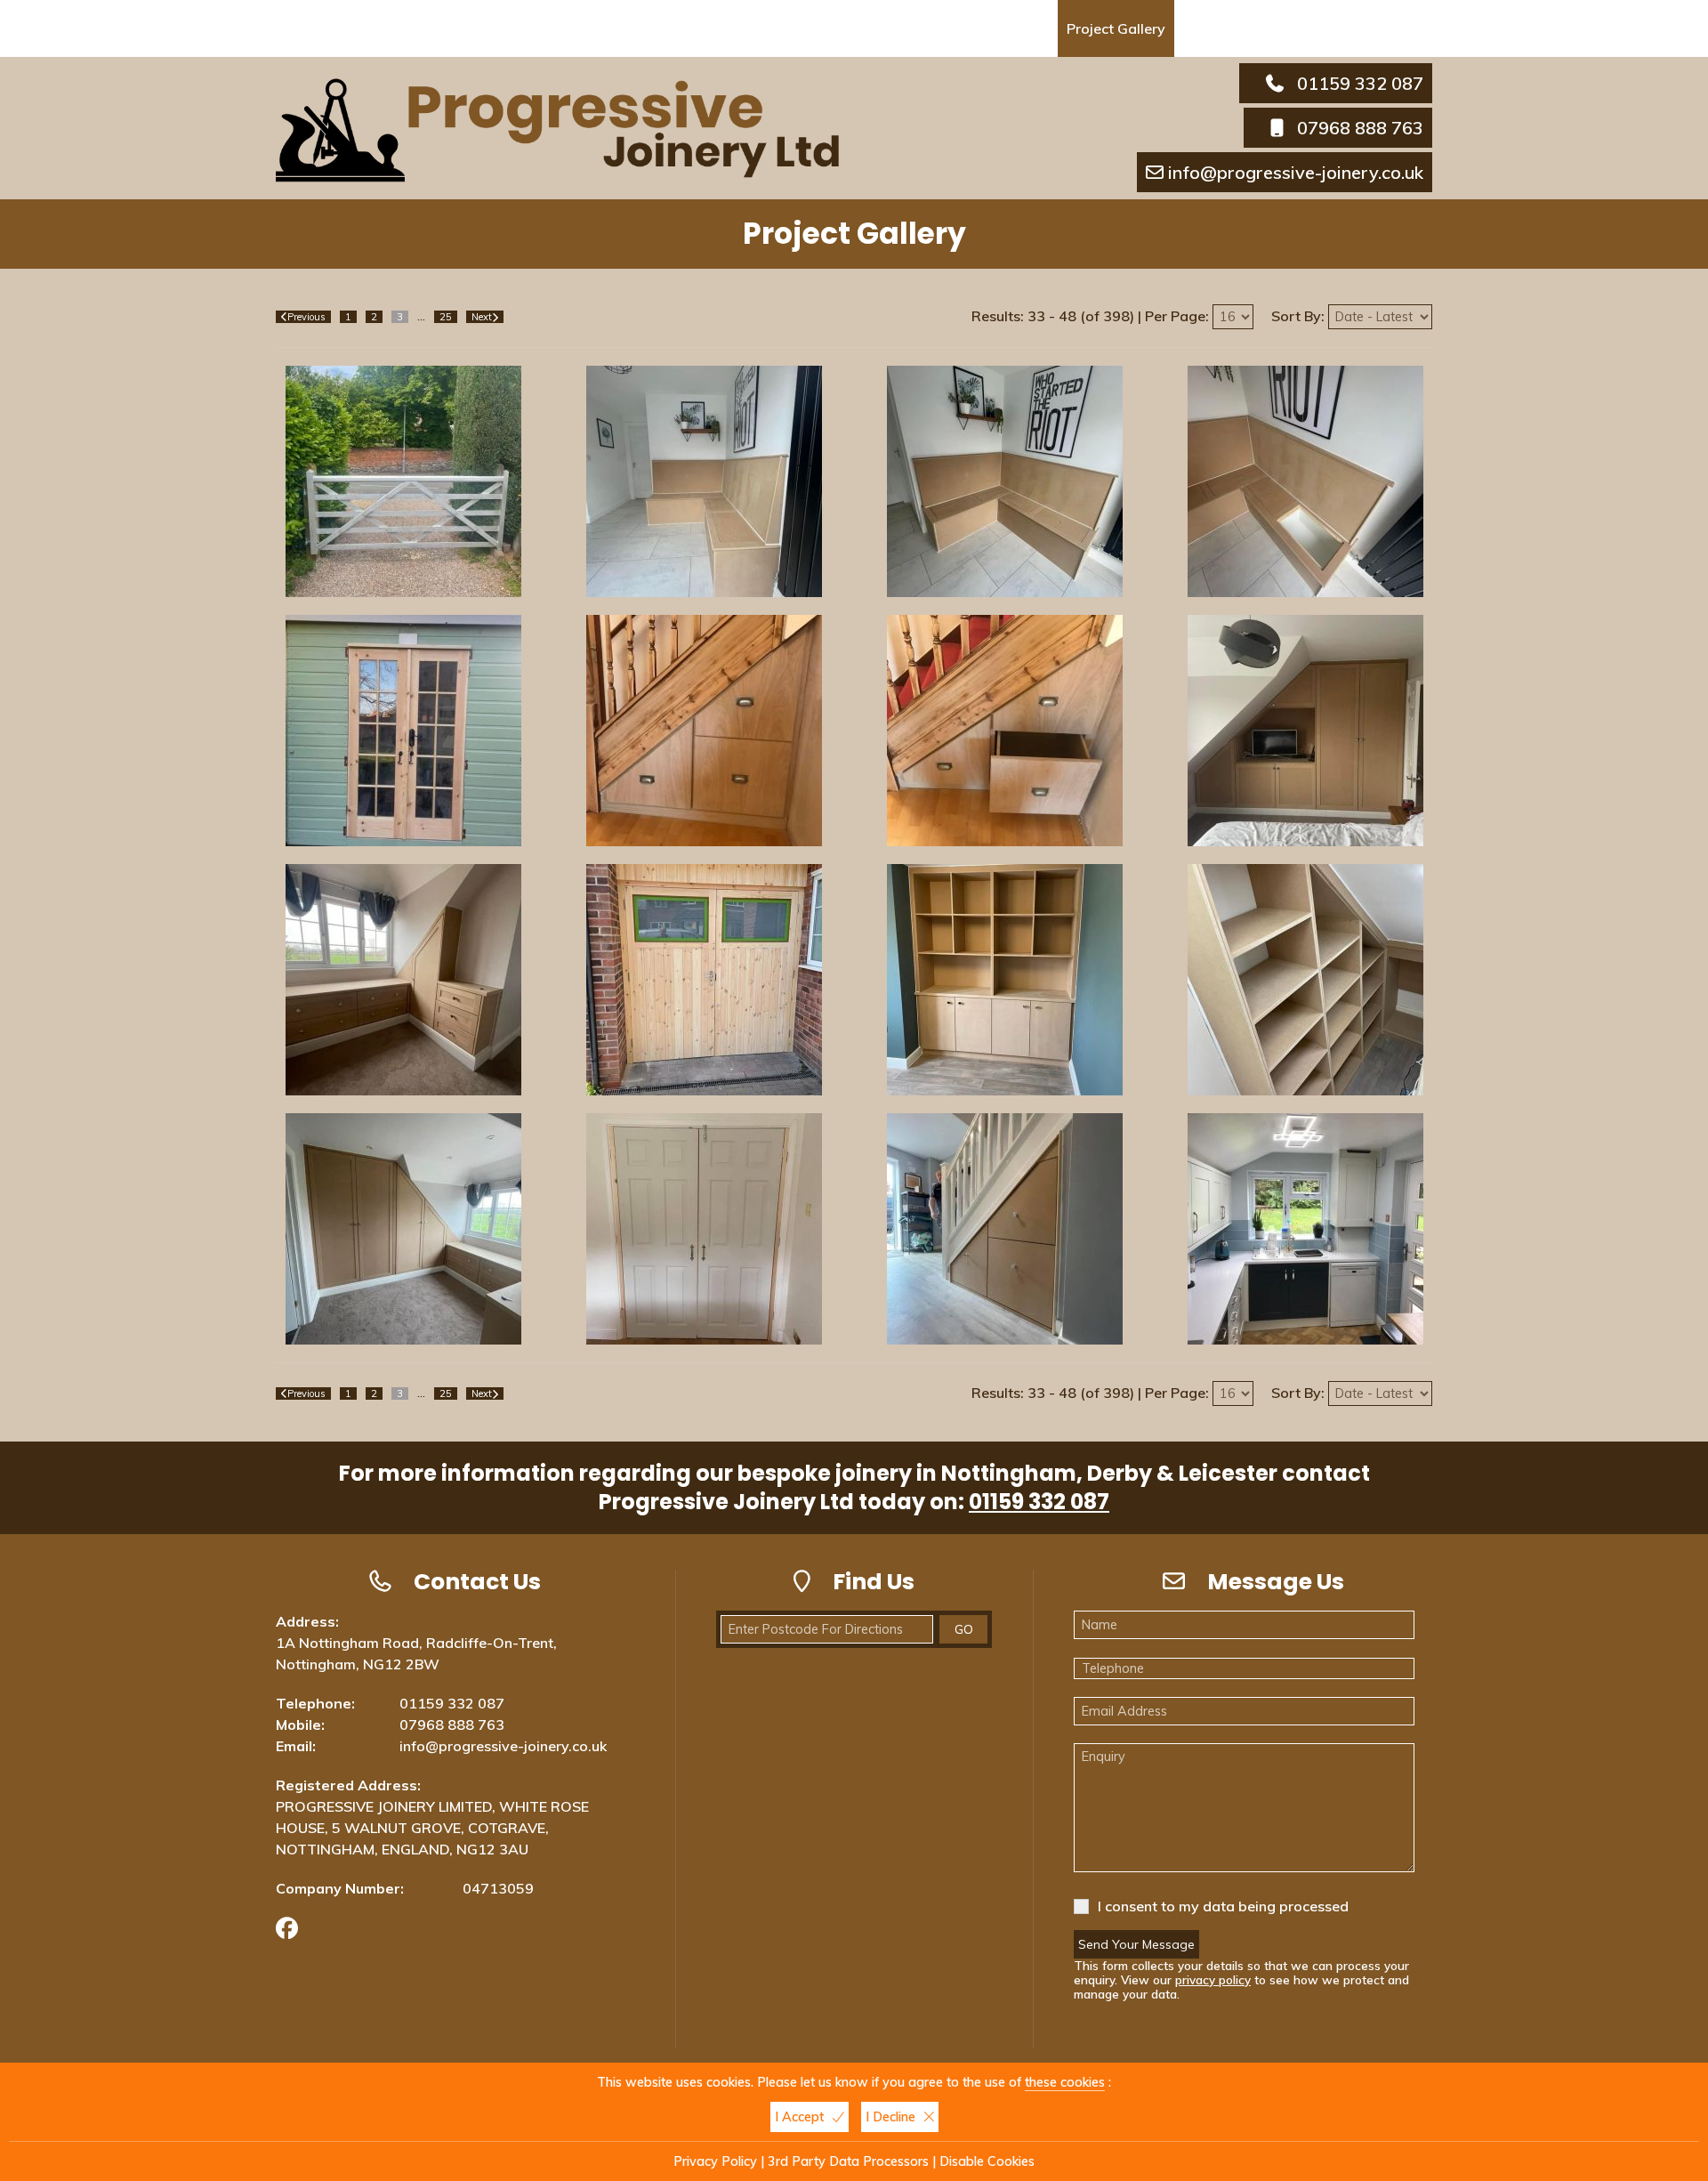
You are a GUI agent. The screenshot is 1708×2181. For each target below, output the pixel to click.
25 (446, 317)
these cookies (1065, 2082)
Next (482, 317)
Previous (306, 317)
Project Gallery (1116, 28)
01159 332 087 (1360, 83)
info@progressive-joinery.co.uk (1296, 172)
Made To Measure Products (685, 28)
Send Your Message (1136, 1944)
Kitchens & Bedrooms (868, 28)
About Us (541, 28)
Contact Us (1224, 28)
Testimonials (1003, 28)
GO (964, 1629)
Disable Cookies (987, 2161)
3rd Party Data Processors (848, 2161)
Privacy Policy (715, 2161)
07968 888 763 (1360, 128)
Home (468, 28)
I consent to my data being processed (1223, 1906)
